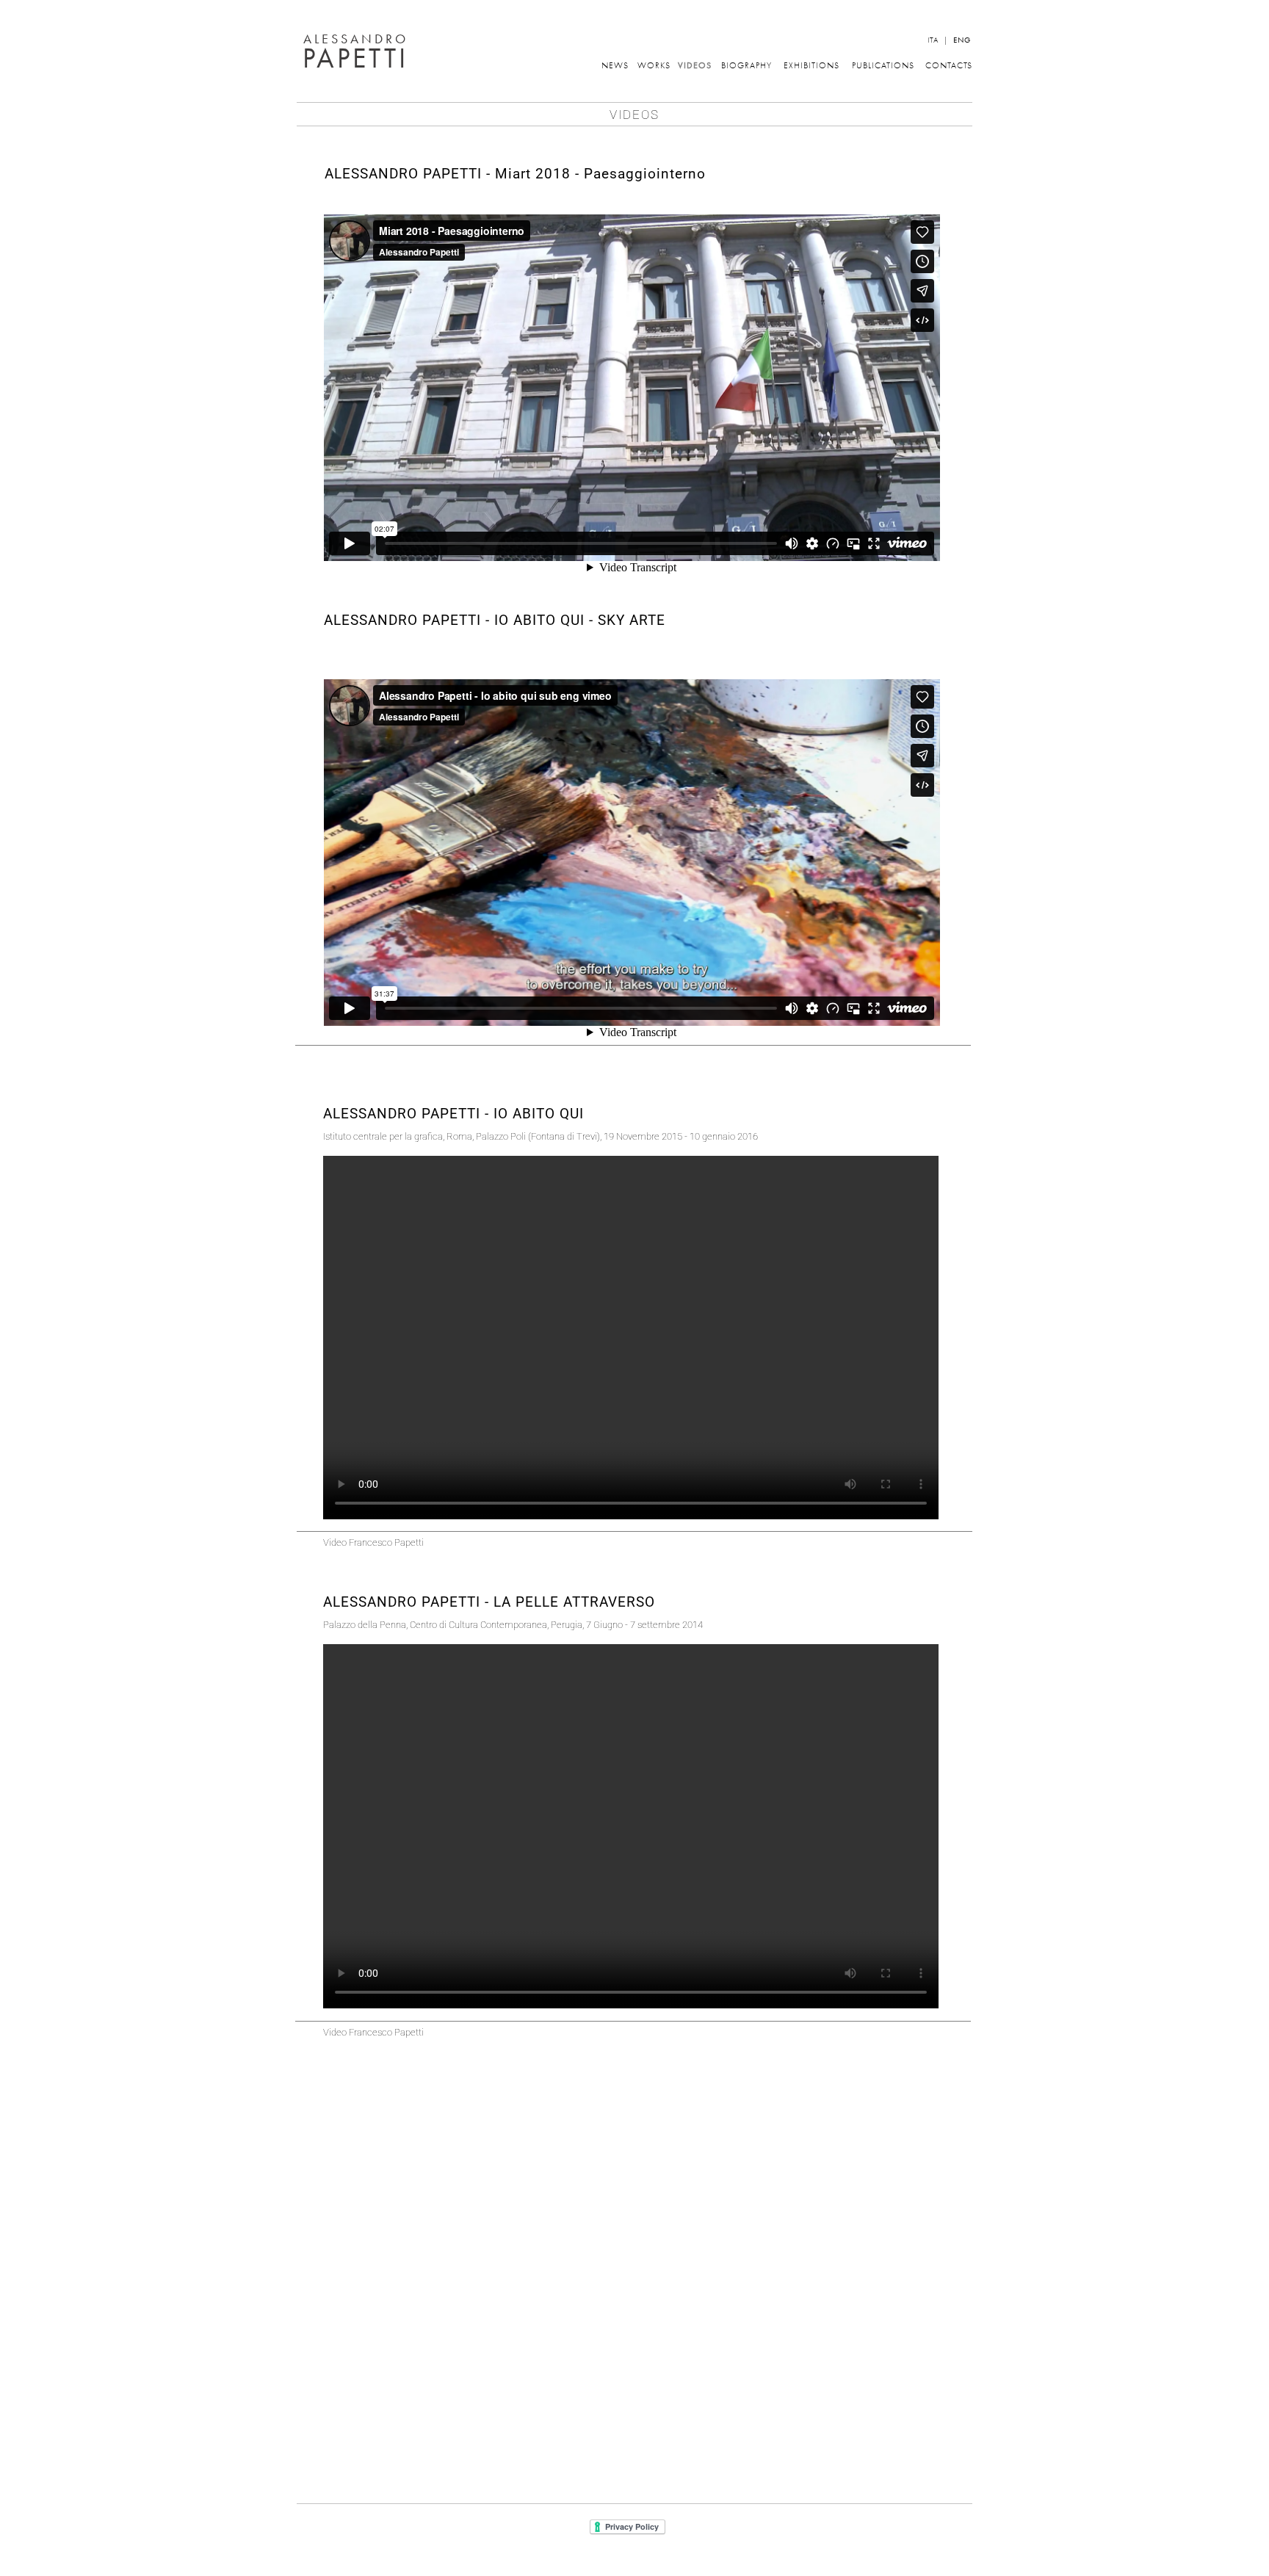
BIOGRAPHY (746, 65)
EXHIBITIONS (811, 65)
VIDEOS (695, 65)
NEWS (614, 65)
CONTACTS (949, 65)
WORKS (654, 65)
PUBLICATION (881, 65)
